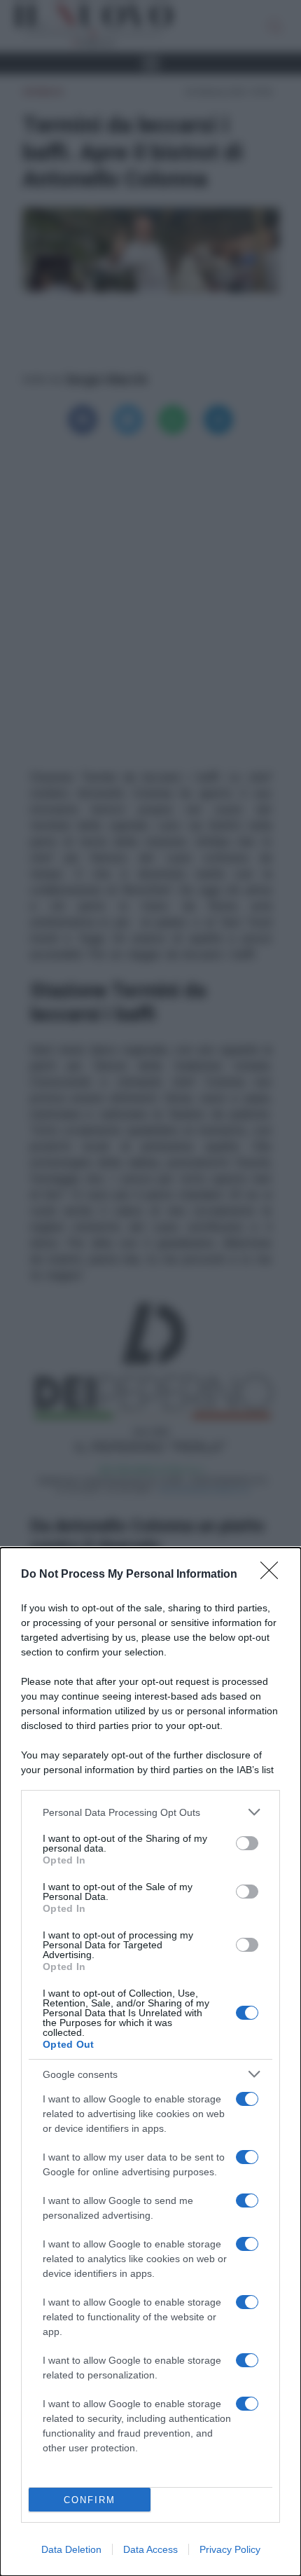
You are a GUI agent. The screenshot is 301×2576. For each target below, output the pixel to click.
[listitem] (150, 1812)
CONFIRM (90, 2500)
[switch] (247, 1843)
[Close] (274, 1575)
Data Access (150, 2549)
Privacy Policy (230, 2549)
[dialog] (150, 2062)
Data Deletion (71, 2549)
